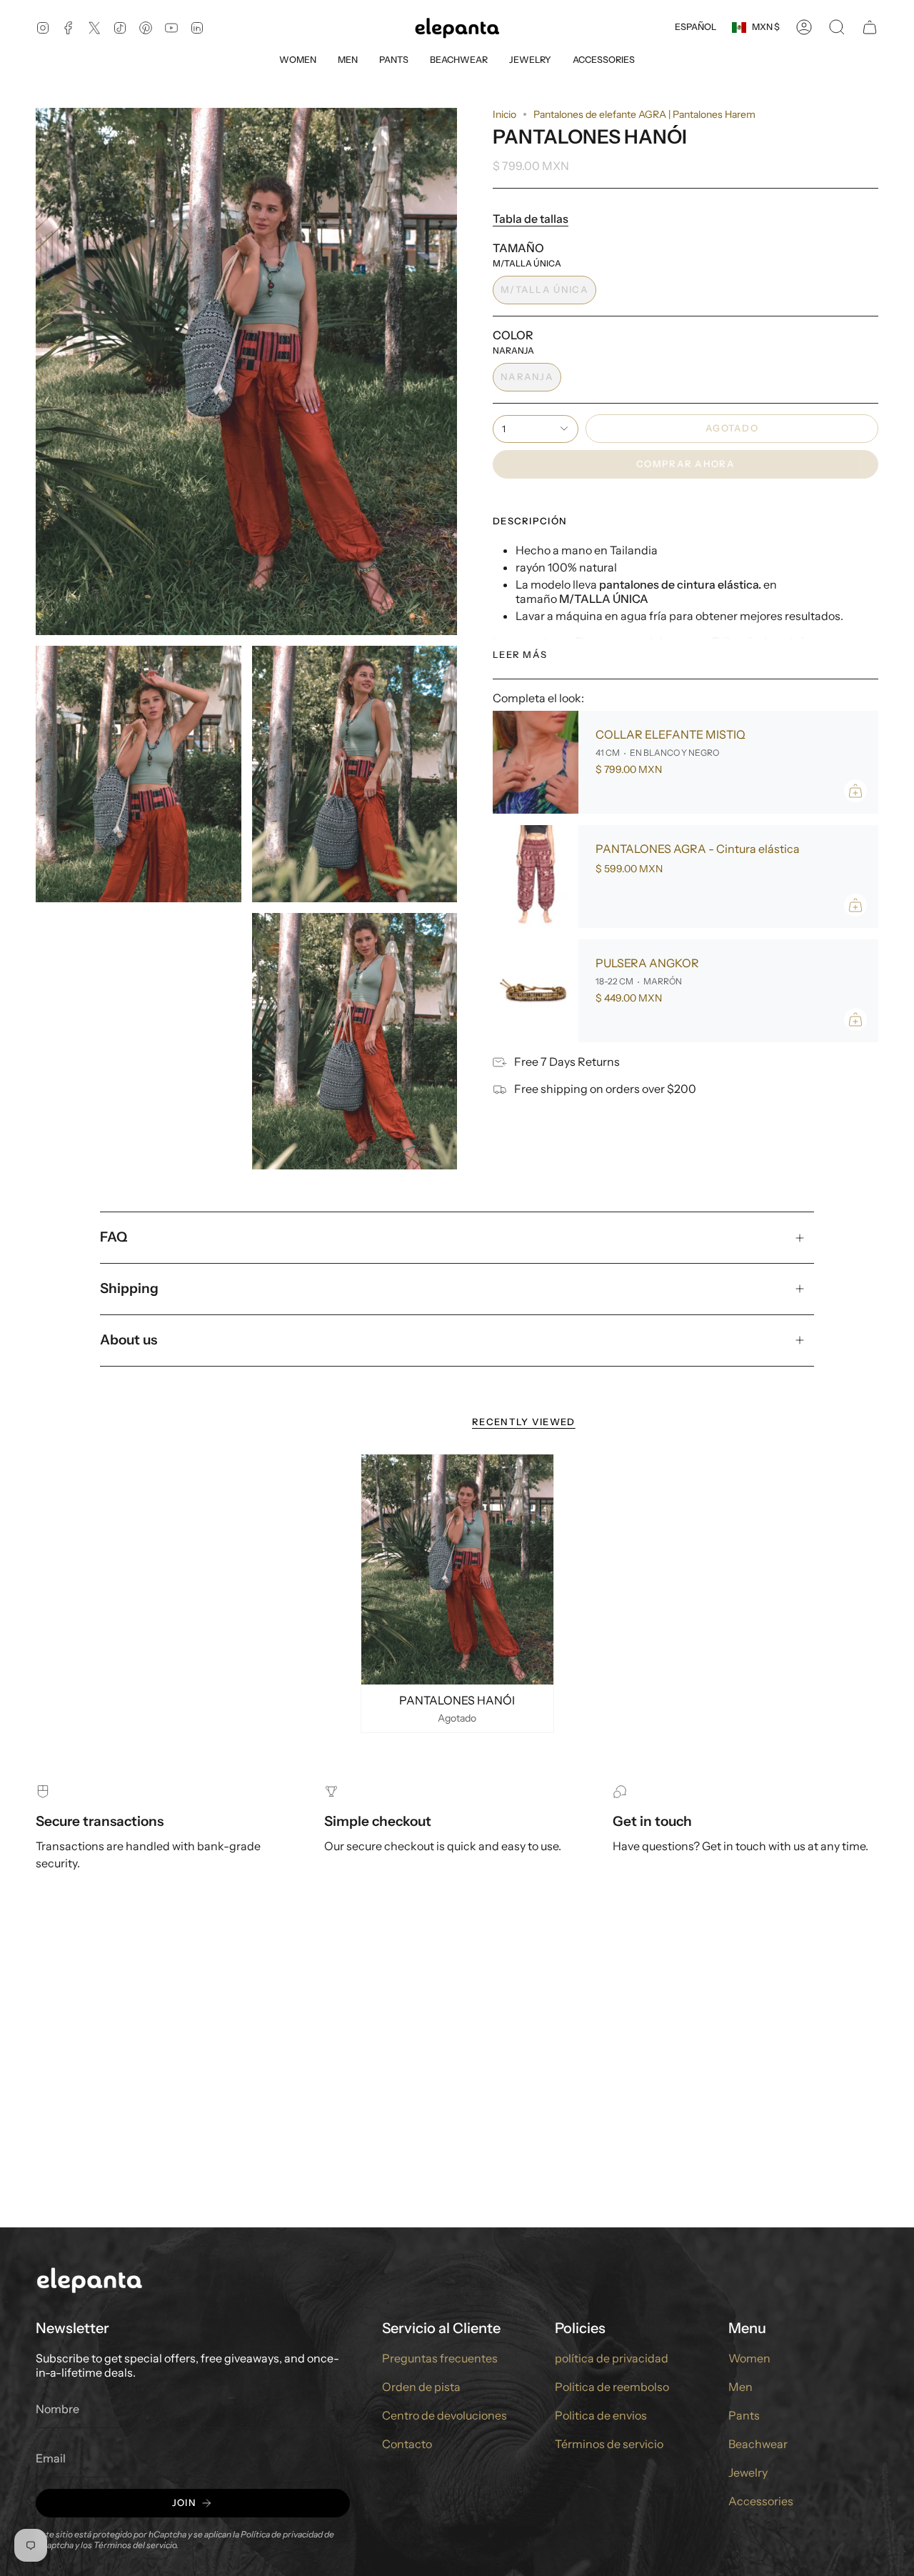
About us (129, 1340)
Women (749, 2358)
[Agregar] (855, 791)
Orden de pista (421, 2387)
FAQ (114, 1237)
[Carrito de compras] (870, 27)
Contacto (407, 2444)
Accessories (761, 2501)
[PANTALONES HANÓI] (457, 1570)
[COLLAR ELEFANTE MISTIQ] (536, 762)
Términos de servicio (609, 2444)
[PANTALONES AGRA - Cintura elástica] (536, 877)
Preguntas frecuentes (440, 2358)
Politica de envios (601, 2415)
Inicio (504, 114)
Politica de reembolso (612, 2387)
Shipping (129, 1288)
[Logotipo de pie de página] (89, 2279)
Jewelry (748, 2472)
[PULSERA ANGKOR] (536, 991)
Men (740, 2387)
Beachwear (758, 2444)
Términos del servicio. (136, 2545)
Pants (744, 2415)
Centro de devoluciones (445, 2415)
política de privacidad (612, 2358)
